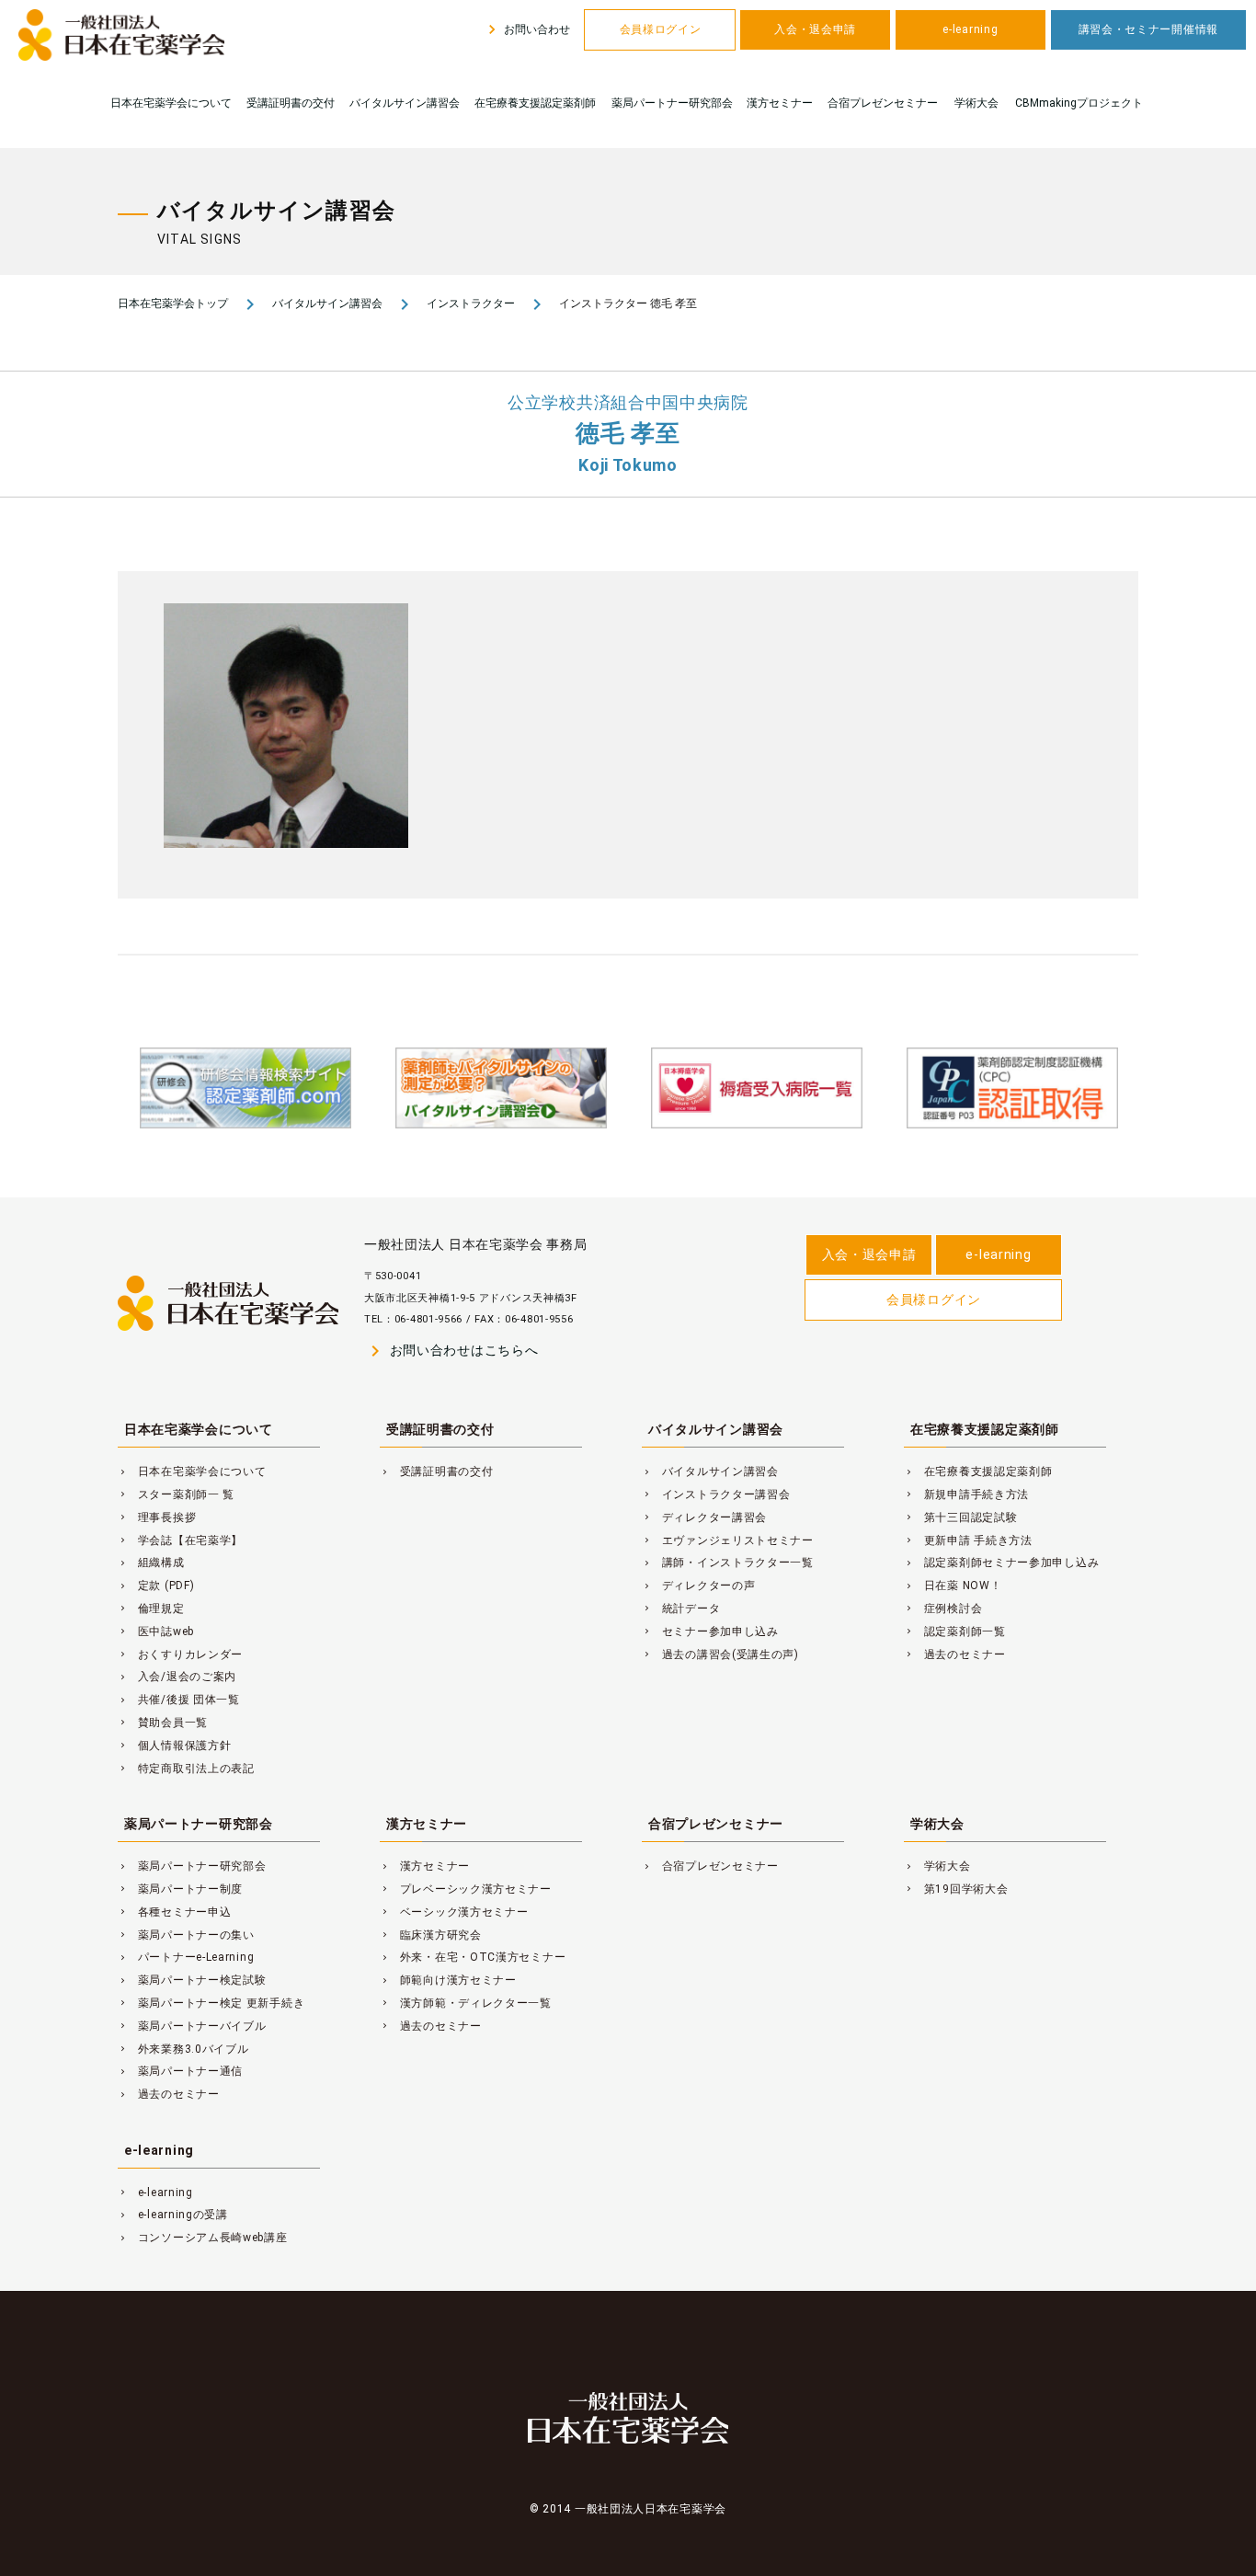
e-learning (970, 29)
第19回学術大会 (956, 1889)
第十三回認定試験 (960, 1517)
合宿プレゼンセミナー (883, 103)
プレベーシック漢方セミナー (466, 1889)
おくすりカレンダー (180, 1654)
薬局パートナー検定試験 (192, 1980)
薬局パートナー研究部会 (672, 103)
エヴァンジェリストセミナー (728, 1540)
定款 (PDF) (156, 1586)
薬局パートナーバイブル (192, 2026)
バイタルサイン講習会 (405, 103)
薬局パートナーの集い (186, 1935)
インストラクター (471, 303)
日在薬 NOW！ (953, 1586)
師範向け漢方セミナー (448, 1980)
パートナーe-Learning (186, 1957)
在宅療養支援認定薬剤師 (535, 103)
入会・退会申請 (815, 29)
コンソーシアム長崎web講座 (203, 2238)
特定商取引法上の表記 (186, 1769)
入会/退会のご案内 (177, 1677)
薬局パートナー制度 (180, 1889)
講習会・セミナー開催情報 (1148, 29)
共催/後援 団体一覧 (179, 1700)
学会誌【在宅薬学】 (180, 1540)
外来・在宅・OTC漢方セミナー (473, 1957)
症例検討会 (943, 1609)
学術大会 (976, 103)
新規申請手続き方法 (966, 1494)
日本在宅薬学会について (171, 103)
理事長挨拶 (157, 1517)
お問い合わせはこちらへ (451, 1351)
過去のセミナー (955, 1654)
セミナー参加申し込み (710, 1631)
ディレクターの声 (698, 1586)
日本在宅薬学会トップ (173, 303)
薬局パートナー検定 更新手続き (211, 2003)
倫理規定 (151, 1609)
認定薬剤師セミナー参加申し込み (1001, 1563)
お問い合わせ (526, 29)
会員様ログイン (661, 29)
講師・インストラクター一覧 (728, 1563)
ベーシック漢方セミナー (454, 1912)
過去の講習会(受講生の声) (720, 1654)
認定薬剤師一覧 (955, 1631)
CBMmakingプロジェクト (1079, 103)
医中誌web (156, 1631)
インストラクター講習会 (716, 1494)
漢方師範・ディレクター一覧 (466, 2003)
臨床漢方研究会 (431, 1935)
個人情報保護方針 (174, 1746)
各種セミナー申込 (174, 1912)
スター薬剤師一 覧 (176, 1494)
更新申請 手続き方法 (968, 1540)
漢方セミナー (780, 103)
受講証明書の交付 (291, 103)
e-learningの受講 (173, 2215)
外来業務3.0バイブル (183, 2049)
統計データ (681, 1609)
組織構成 (151, 1563)
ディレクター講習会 (704, 1517)
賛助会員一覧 (163, 1723)
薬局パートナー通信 (180, 2071)
